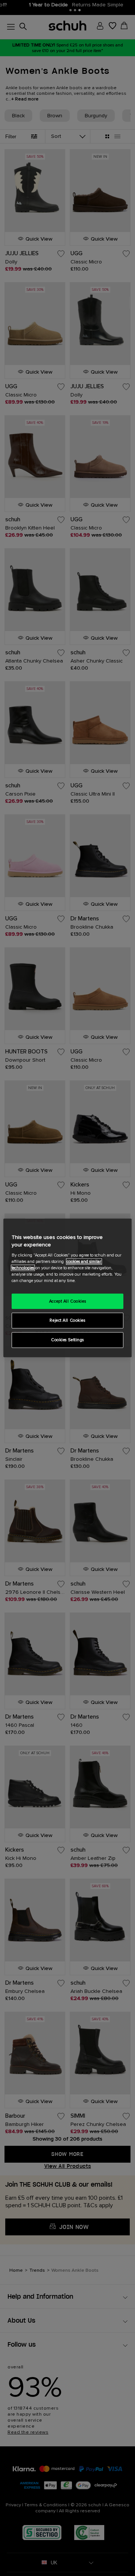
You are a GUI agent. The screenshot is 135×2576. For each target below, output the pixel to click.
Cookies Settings (67, 1340)
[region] (67, 1288)
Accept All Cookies (67, 1301)
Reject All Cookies (67, 1320)
